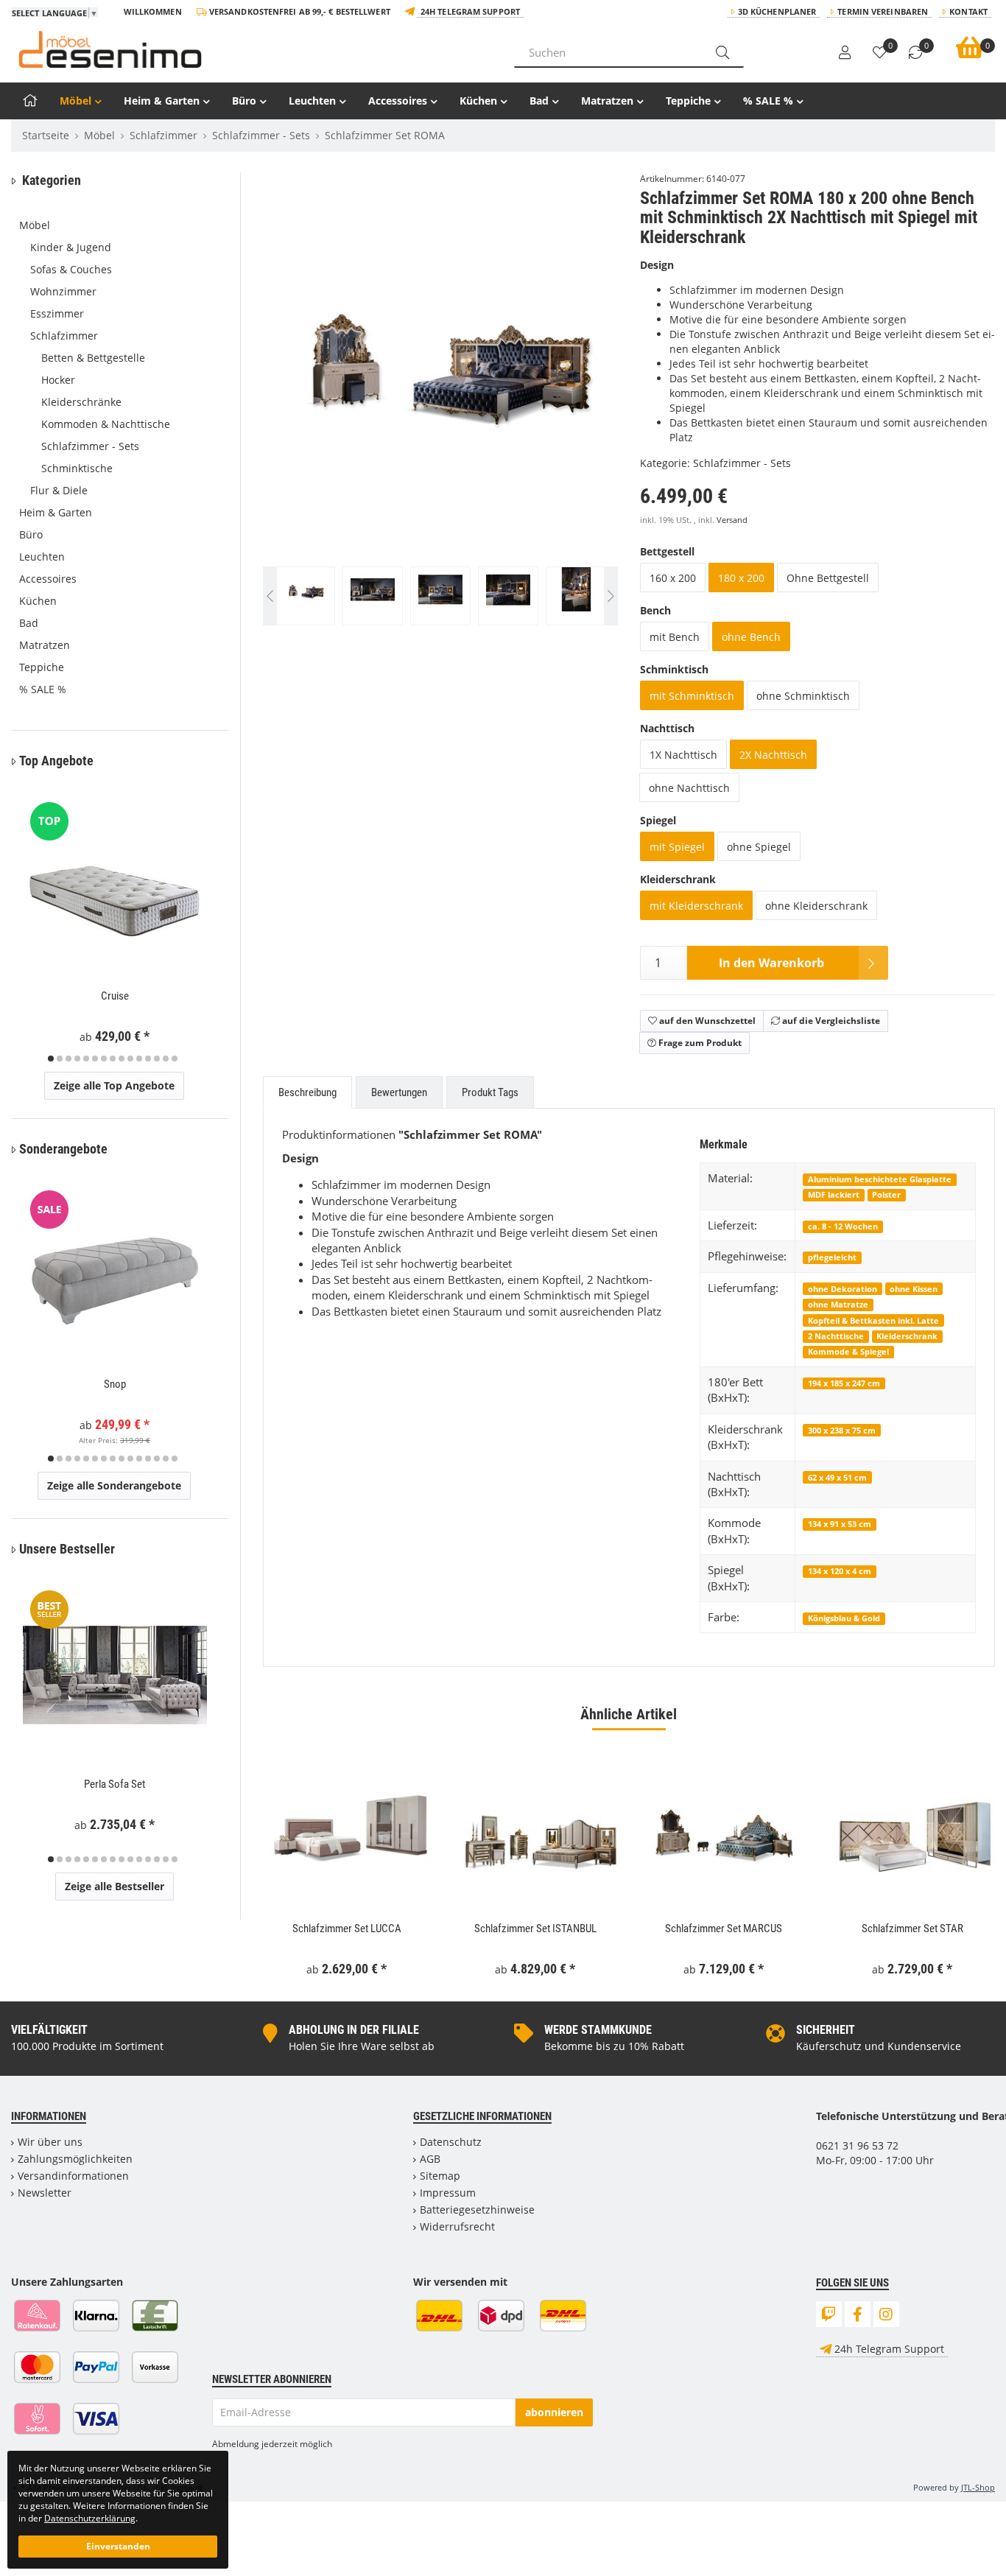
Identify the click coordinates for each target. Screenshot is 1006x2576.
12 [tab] (148, 1059)
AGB (430, 2159)
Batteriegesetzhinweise (477, 2210)
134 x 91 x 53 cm (840, 1524)
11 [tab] (139, 1059)
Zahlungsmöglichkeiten (75, 2159)
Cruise (115, 996)
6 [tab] (95, 1059)
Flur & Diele (59, 490)
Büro (244, 101)
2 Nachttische (836, 1336)
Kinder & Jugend (71, 247)
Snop (115, 1384)
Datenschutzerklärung (90, 2518)
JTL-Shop (978, 2487)
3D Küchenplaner (777, 11)
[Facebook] (858, 2314)
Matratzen (607, 101)
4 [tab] (77, 1059)
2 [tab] (60, 1059)
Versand (732, 520)
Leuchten (312, 101)
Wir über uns (50, 2142)
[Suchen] (722, 52)
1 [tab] (51, 1059)
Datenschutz (451, 2142)
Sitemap (440, 2176)
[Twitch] (829, 2314)
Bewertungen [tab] (399, 1092)
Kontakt (968, 11)
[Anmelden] (845, 53)
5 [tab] (86, 1059)
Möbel (75, 101)
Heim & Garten (162, 101)
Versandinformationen (73, 2176)
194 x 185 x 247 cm (844, 1383)
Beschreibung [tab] (307, 1092)
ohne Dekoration (843, 1289)
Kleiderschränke (81, 402)
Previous (293, 406)
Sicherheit (826, 2030)
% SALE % (768, 101)
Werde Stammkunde (598, 2030)
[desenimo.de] (251, 49)
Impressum (448, 2193)
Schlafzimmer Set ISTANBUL (535, 1929)
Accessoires (398, 101)
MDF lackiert (834, 1194)
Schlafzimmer (64, 336)
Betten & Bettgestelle (93, 358)
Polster (886, 1194)
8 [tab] (113, 1059)
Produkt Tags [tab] (490, 1092)
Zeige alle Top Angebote (114, 1085)
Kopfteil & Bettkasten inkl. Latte (873, 1320)
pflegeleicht (832, 1257)
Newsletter (45, 2193)
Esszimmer (57, 313)
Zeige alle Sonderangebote (114, 1485)
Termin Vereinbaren (883, 11)
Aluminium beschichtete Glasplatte (880, 1179)
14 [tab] (166, 1059)
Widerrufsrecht (457, 2226)
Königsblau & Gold (844, 1618)
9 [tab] (122, 1059)
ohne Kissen (914, 1289)
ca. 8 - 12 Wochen (843, 1226)
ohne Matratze (838, 1304)
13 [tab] (157, 1059)
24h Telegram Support (470, 11)
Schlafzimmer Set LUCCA (347, 1929)
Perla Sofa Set (115, 1784)
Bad (539, 101)
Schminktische (77, 468)
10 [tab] (130, 1059)
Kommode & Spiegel (848, 1351)
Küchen (478, 101)
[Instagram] (886, 2314)
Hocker (58, 380)
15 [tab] (175, 1059)
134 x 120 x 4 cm (840, 1571)
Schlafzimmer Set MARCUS (724, 1929)
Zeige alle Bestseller (115, 1886)
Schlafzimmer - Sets (742, 463)
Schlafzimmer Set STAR (912, 1929)
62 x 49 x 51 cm (837, 1477)
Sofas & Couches (71, 269)
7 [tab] (104, 1059)
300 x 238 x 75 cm (842, 1430)
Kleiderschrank (907, 1336)
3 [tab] (68, 1059)
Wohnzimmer (63, 291)
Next (611, 406)
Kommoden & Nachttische (106, 424)
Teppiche (688, 101)
